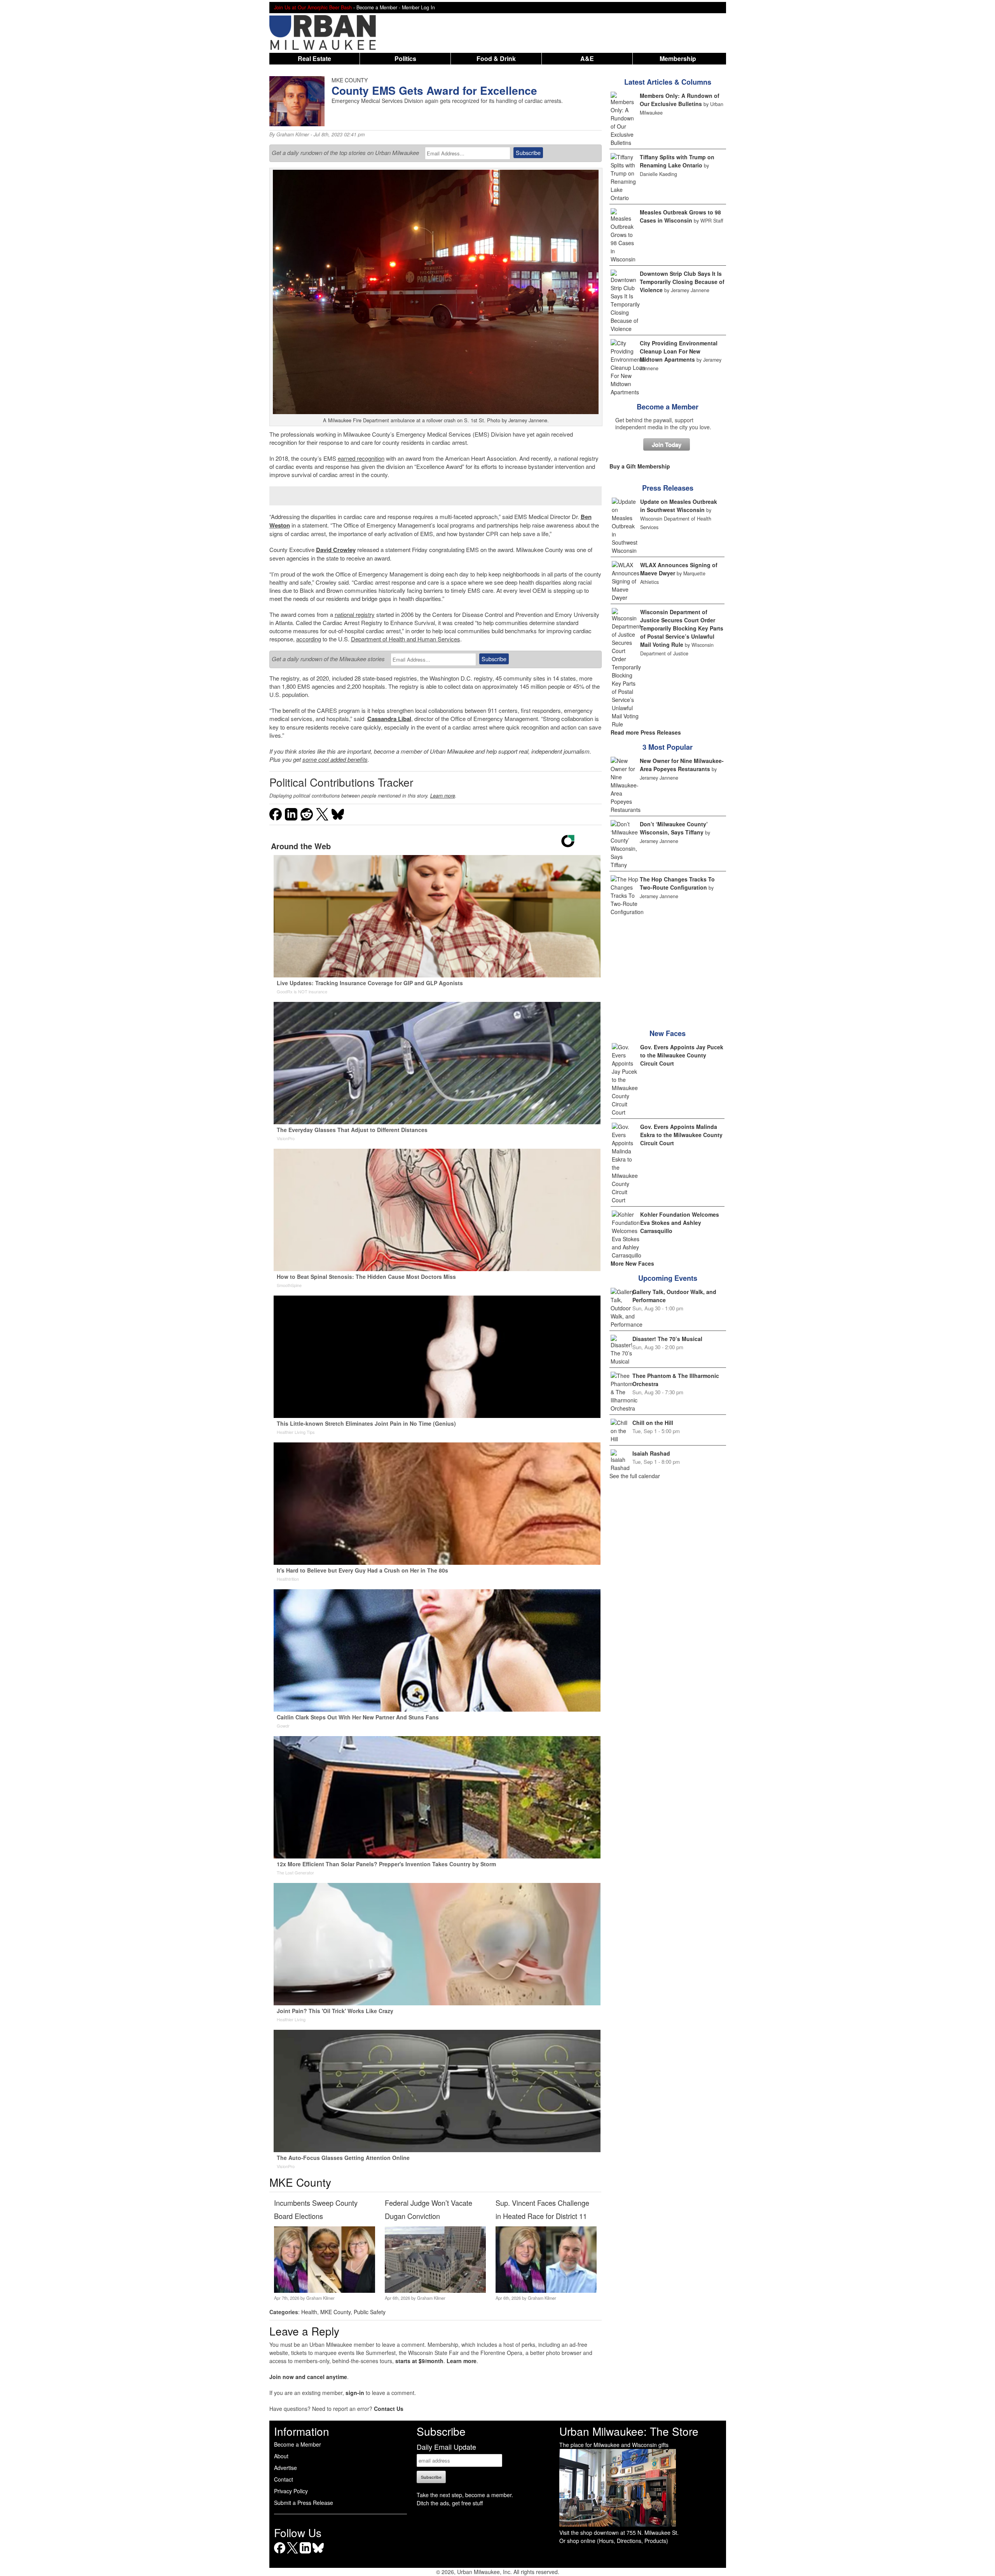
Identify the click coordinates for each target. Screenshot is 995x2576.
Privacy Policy (291, 2491)
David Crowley (336, 550)
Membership (678, 58)
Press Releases (668, 488)
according (309, 639)
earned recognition (361, 458)
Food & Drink (496, 58)
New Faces (668, 1033)
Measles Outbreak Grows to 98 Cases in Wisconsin (680, 216)
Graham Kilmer (293, 134)
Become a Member (668, 407)
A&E (587, 58)
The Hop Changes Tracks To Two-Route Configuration (677, 883)
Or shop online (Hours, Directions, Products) (614, 2541)
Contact (284, 2479)
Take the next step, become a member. (465, 2495)
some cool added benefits (335, 759)
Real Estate (314, 58)
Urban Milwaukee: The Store (629, 2431)
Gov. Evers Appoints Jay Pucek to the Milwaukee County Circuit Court (682, 1055)
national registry (355, 614)
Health (309, 2312)
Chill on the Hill (653, 1423)
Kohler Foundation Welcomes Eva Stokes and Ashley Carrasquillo (680, 1223)
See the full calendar (635, 1476)
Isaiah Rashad (651, 1453)
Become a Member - (379, 7)
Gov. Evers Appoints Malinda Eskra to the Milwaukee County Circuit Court (681, 1135)
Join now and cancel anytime (308, 2377)
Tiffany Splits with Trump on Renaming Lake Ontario (677, 161)
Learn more (443, 796)
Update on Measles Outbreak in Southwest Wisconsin (679, 506)
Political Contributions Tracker (341, 782)
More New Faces (632, 1263)
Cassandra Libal (389, 719)
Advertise (285, 2468)
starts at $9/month (419, 2361)
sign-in (355, 2393)
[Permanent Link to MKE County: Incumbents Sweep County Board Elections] (324, 2290)
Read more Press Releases (646, 732)
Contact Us (389, 2409)
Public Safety (370, 2312)
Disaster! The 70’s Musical (667, 1339)
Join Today (667, 444)
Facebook (280, 2553)
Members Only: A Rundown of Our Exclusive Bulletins (680, 100)
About (281, 2456)
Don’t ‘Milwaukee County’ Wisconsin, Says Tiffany (674, 828)
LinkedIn (305, 2553)
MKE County (335, 2312)
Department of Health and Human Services (406, 639)
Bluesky (318, 2553)
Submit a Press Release (304, 2503)
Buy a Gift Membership (640, 466)
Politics (405, 58)
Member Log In (418, 7)
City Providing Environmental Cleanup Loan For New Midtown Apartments (679, 351)
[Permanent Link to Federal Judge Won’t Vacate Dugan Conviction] (435, 2290)
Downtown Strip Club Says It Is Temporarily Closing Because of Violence (682, 282)
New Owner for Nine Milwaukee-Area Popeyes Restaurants (682, 765)
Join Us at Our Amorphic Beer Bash (313, 7)
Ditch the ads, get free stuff (450, 2503)
